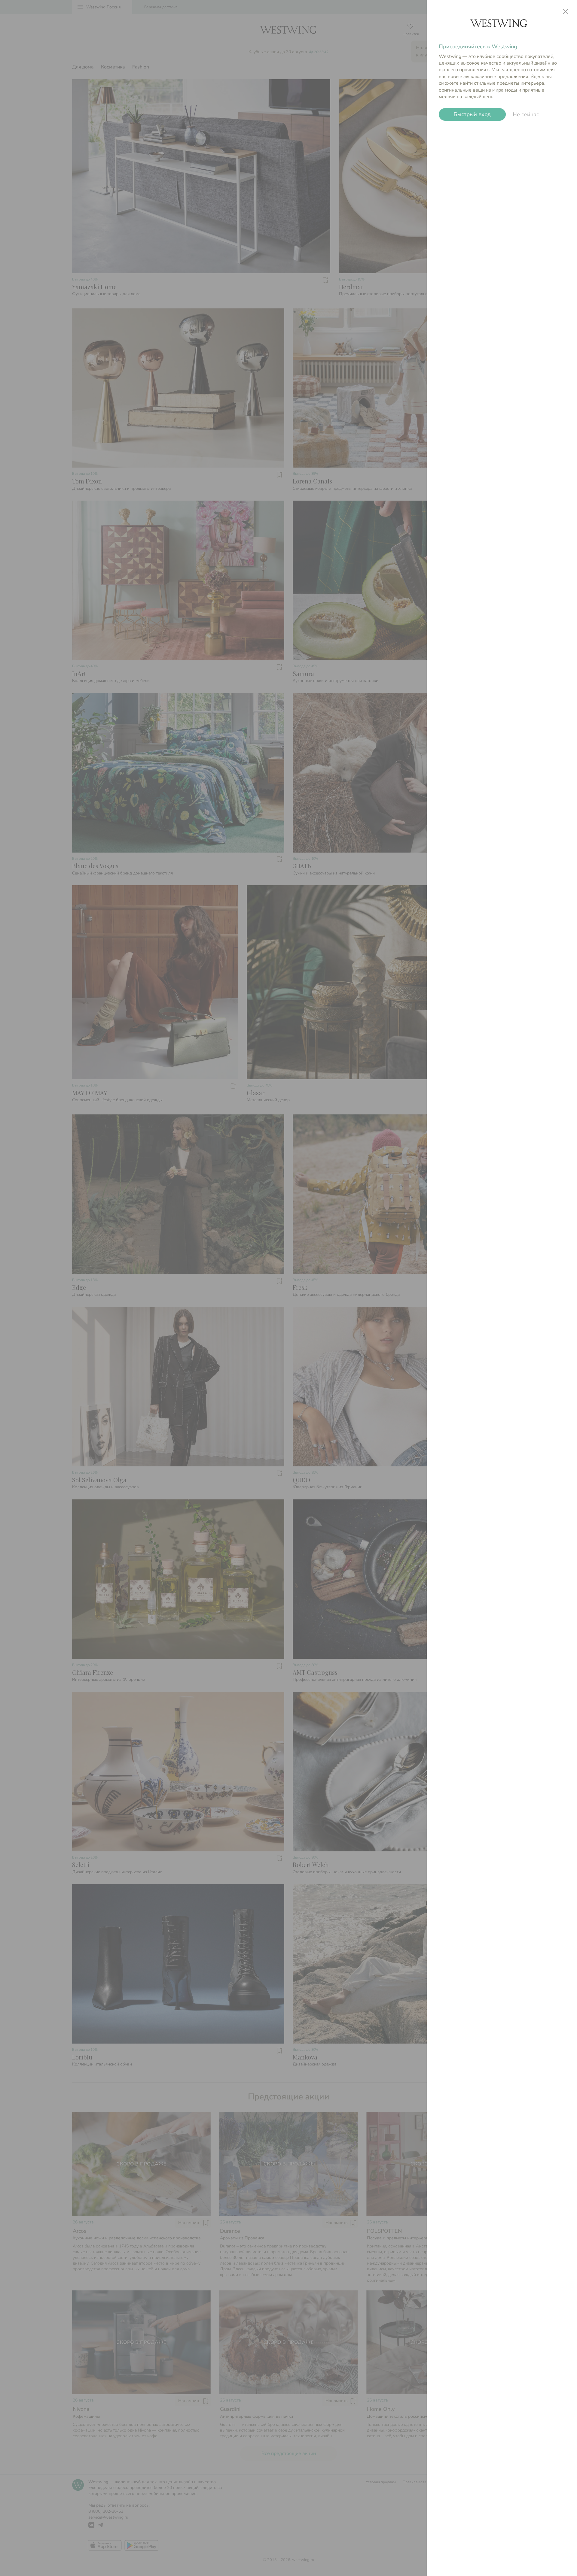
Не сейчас (526, 114)
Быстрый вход (472, 115)
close (566, 11)
